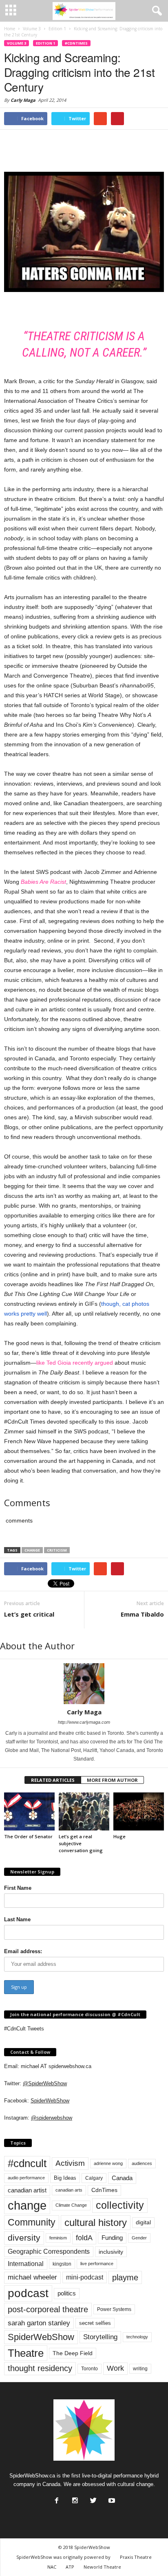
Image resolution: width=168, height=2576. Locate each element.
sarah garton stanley (39, 2323)
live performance (97, 2264)
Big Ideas (65, 2178)
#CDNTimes (76, 43)
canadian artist (27, 2190)
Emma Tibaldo (142, 1614)
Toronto (90, 2369)
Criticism (57, 1550)
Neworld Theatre (102, 2567)
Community (32, 2222)
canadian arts (69, 2190)
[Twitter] (93, 2498)
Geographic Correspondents (49, 2251)
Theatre (26, 2353)
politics (67, 2293)
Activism (70, 2163)
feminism (58, 2238)
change (32, 1550)
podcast (28, 2293)
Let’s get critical (29, 1614)
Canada (122, 2178)
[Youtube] (111, 2498)
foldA (84, 2238)
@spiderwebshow (52, 2118)
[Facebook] (56, 2498)
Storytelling (100, 2337)
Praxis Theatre (136, 2557)
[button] (155, 11)
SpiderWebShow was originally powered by (63, 2557)
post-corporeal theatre (48, 2309)
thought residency (40, 2368)
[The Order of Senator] (29, 1811)
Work (115, 2368)
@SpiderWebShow (45, 2083)
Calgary (94, 2178)
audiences (142, 2163)
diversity (24, 2238)
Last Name (17, 1919)
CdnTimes (104, 2190)
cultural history (96, 2222)
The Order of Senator (28, 1836)
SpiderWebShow (50, 2101)
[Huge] (139, 1811)
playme (125, 2277)
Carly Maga (23, 100)
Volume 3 (17, 43)
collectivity (120, 2205)
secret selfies (95, 2323)
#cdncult (27, 2163)
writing (140, 2369)
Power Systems (114, 2309)
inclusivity (111, 2252)
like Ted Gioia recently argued (75, 1363)
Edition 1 (45, 43)
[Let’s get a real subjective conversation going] (84, 1811)
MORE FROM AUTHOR (112, 1780)
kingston (62, 2264)
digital (143, 2222)
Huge (119, 1836)
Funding (112, 2238)
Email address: (23, 1951)
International (26, 2264)
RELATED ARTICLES (53, 1780)
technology (137, 2337)
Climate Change (71, 2205)
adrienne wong (108, 2163)
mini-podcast (85, 2277)
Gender (139, 2238)
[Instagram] (74, 2498)
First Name (18, 1888)
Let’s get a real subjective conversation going (81, 1843)
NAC (52, 2567)
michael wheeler (32, 2277)
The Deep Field (73, 2353)
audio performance (26, 2178)
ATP (70, 2567)
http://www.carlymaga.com (84, 1722)
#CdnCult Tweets (24, 2029)
